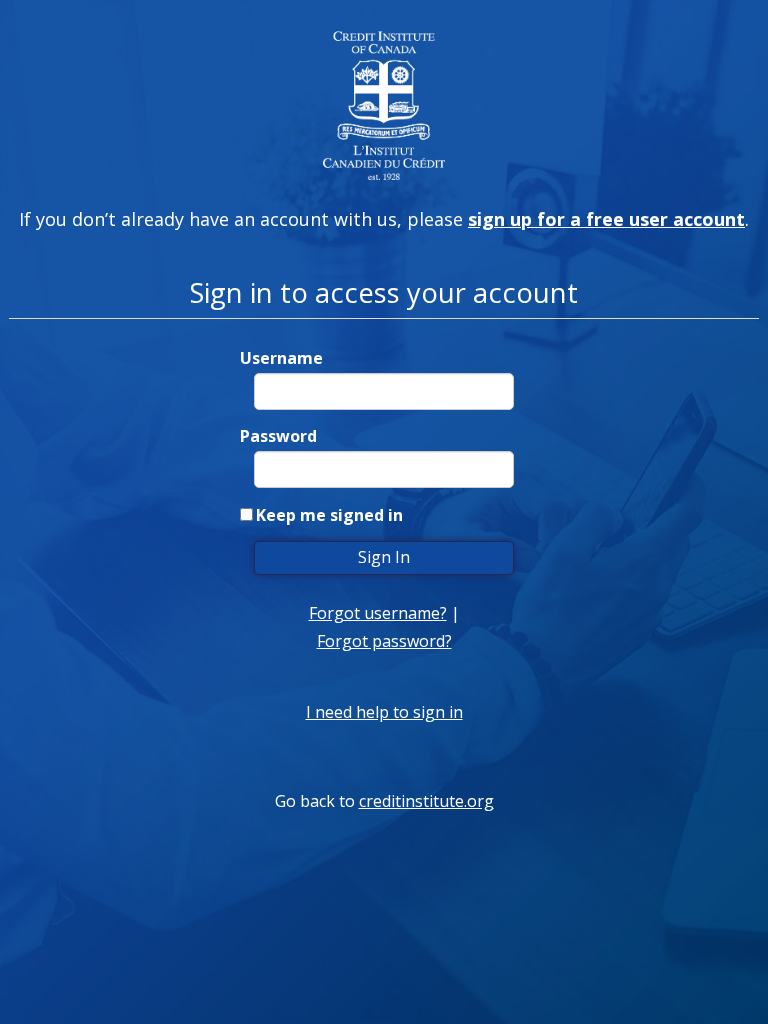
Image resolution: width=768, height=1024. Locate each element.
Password (278, 436)
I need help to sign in (384, 712)
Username (281, 358)
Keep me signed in (329, 515)
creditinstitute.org (426, 801)
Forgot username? (378, 613)
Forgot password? (384, 641)
